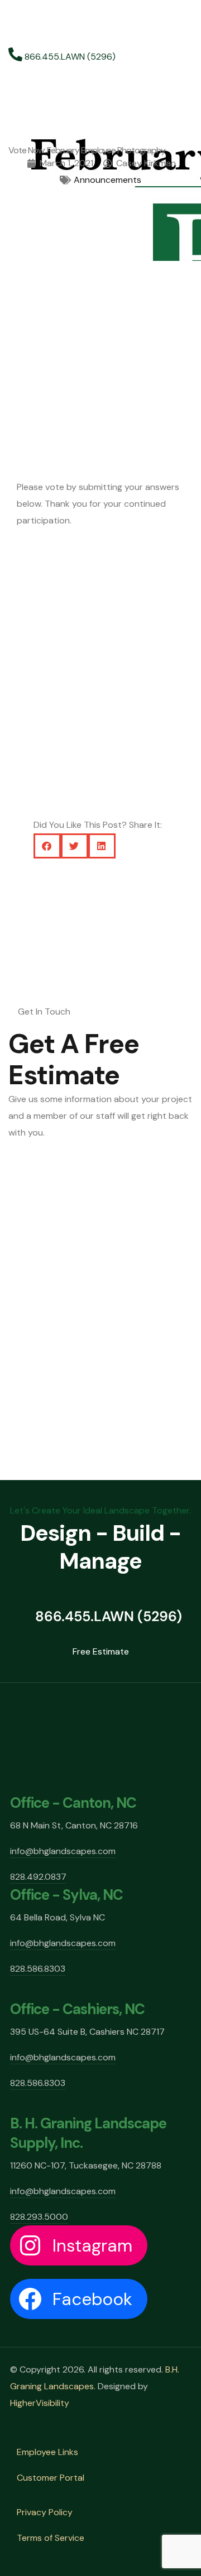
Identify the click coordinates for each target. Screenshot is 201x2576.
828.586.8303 (38, 1969)
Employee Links (47, 2452)
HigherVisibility (40, 2403)
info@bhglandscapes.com (63, 1851)
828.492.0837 (38, 1877)
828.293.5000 (39, 2217)
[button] (47, 846)
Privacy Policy (45, 2512)
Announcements (107, 180)
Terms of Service (51, 2538)
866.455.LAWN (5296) (69, 57)
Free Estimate (101, 1651)
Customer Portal (51, 2478)
